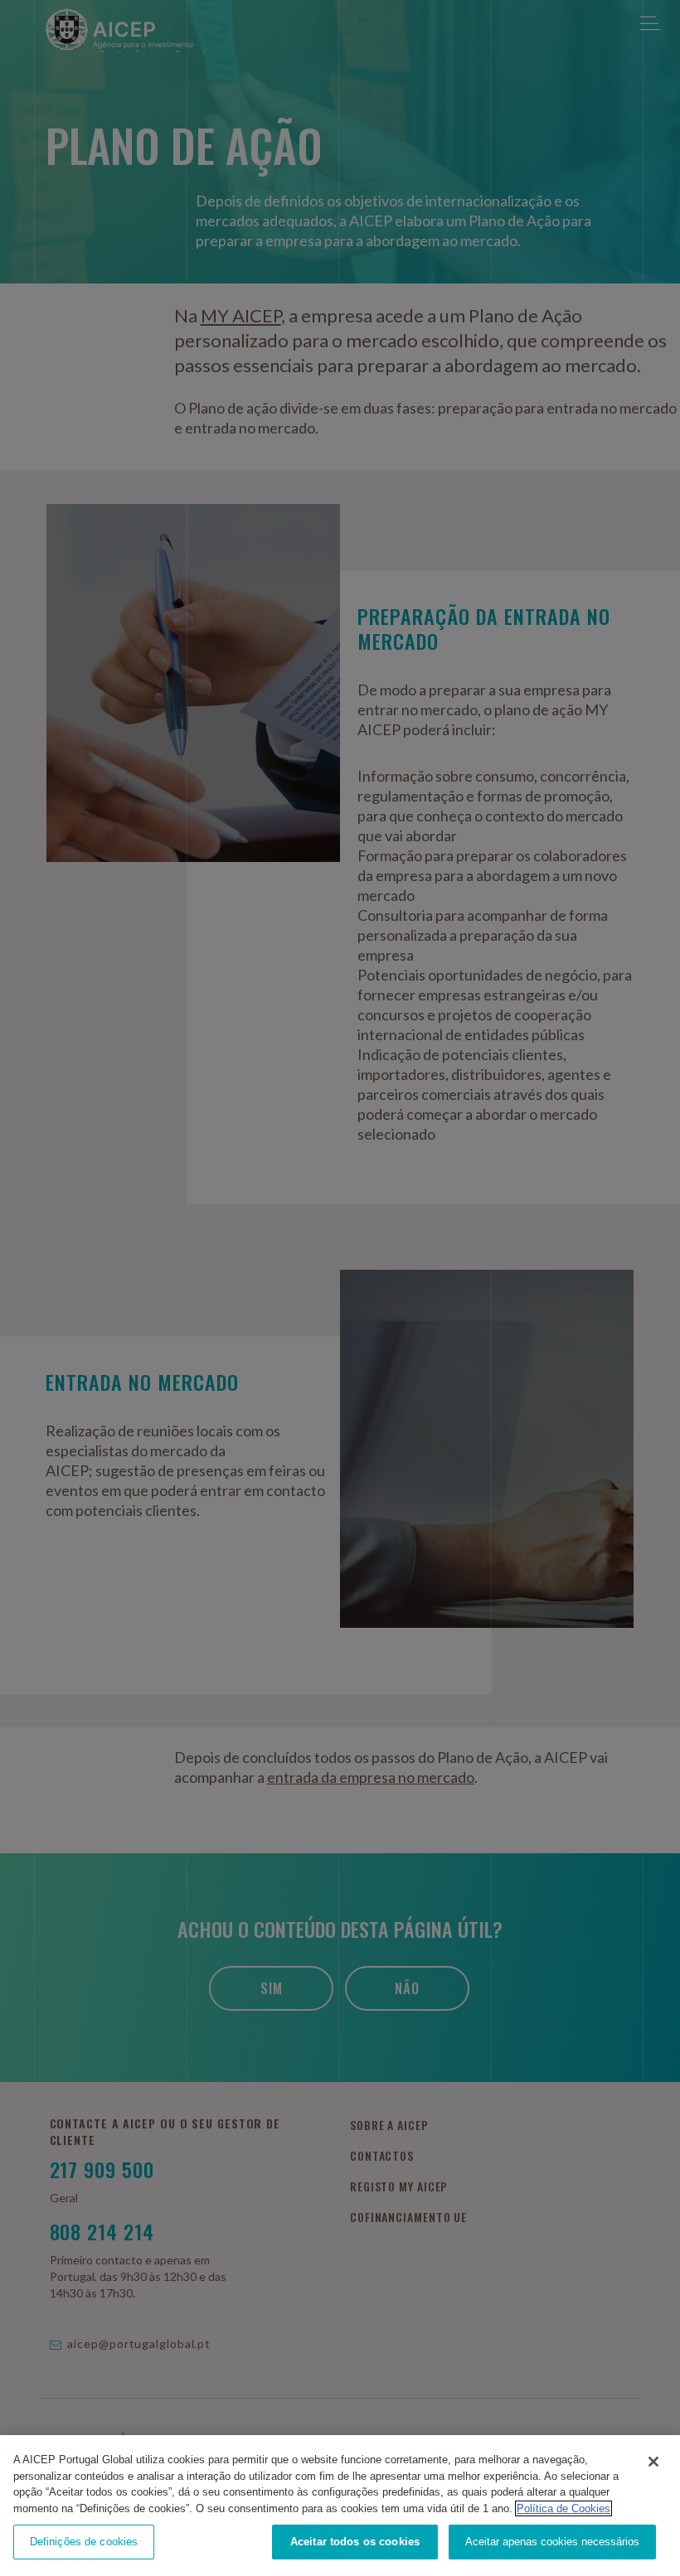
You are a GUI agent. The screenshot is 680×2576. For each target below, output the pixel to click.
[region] (340, 2506)
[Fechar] (653, 2462)
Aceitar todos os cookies (355, 2542)
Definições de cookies (84, 2542)
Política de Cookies (563, 2508)
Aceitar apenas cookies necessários (552, 2542)
